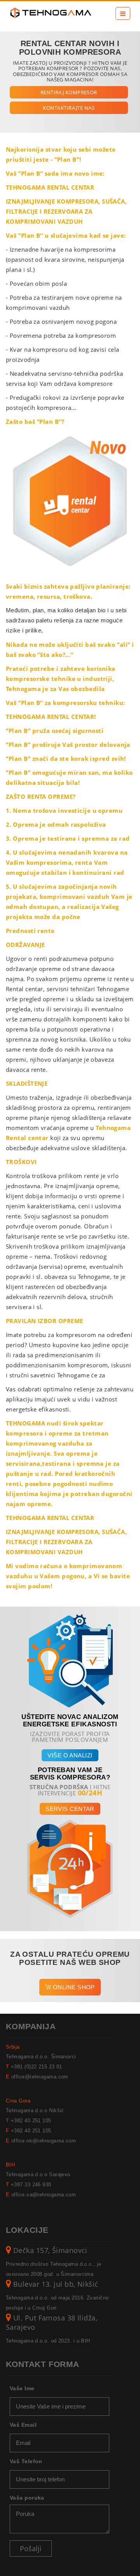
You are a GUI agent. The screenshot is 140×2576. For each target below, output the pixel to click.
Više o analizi (70, 1755)
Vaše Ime (22, 2388)
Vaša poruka (27, 2498)
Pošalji (31, 2548)
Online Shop (73, 1987)
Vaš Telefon (26, 2461)
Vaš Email (23, 2425)
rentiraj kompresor (69, 92)
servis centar (70, 1809)
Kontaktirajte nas (69, 108)
